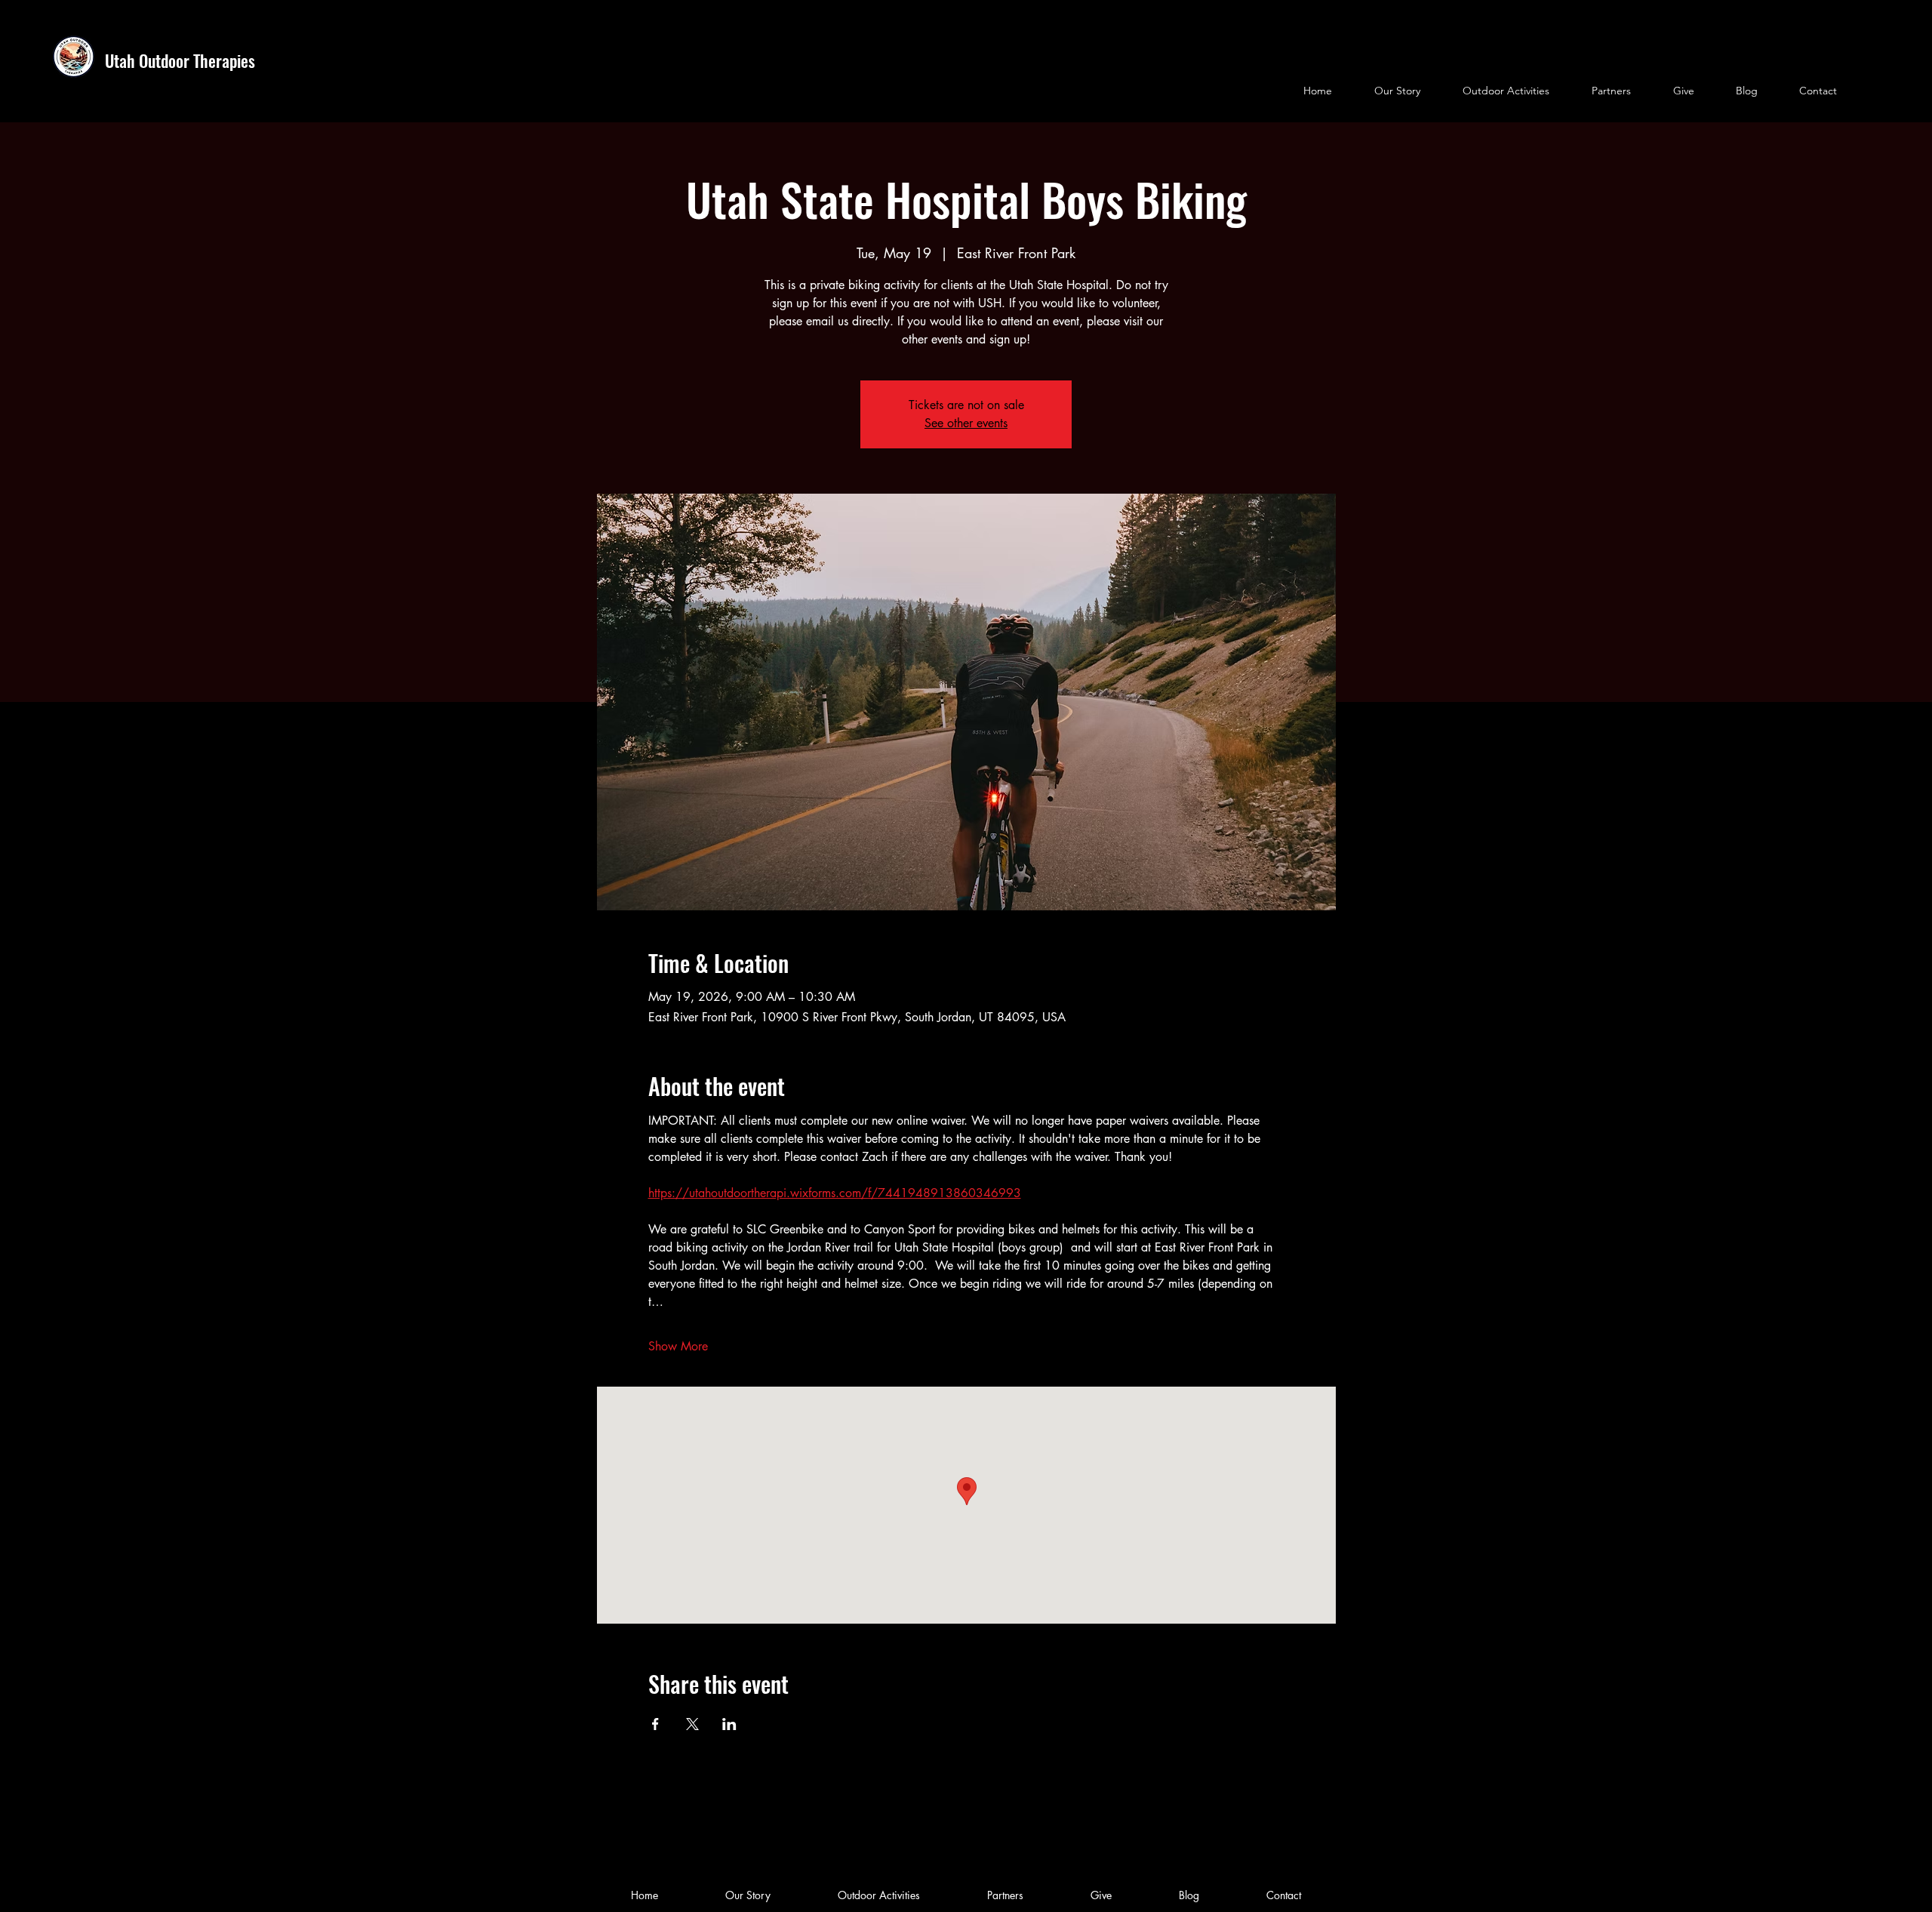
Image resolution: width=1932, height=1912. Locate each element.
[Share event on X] (692, 1724)
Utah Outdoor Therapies (180, 60)
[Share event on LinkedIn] (729, 1724)
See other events (966, 423)
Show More (678, 1346)
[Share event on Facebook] (655, 1724)
